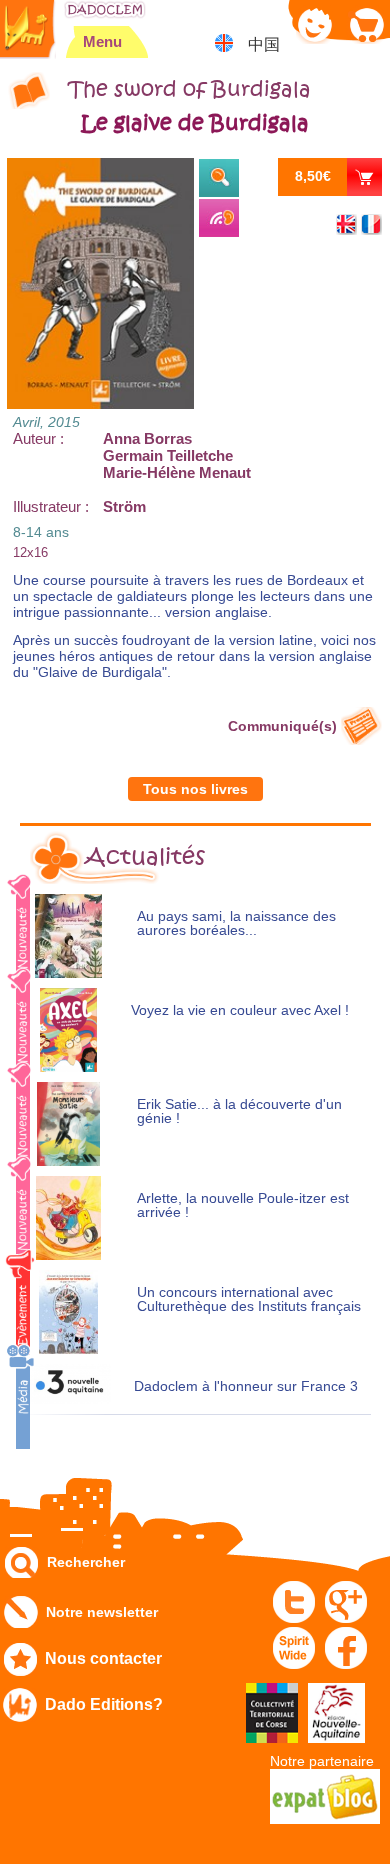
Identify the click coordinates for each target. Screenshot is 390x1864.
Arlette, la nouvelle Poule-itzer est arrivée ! (243, 1205)
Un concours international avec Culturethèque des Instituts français (249, 1299)
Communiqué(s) (282, 726)
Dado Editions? (104, 1704)
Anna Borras (147, 438)
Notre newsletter (102, 1612)
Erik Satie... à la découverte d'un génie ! (239, 1111)
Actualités (145, 857)
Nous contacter (103, 1658)
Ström (124, 506)
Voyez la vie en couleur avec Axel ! (240, 1010)
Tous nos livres (195, 789)
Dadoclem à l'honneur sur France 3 (246, 1386)
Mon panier (365, 24)
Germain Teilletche (168, 455)
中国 (264, 44)
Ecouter (219, 218)
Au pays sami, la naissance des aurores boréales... (236, 923)
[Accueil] (105, 9)
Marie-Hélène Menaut (177, 472)
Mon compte (315, 24)
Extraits (219, 178)
